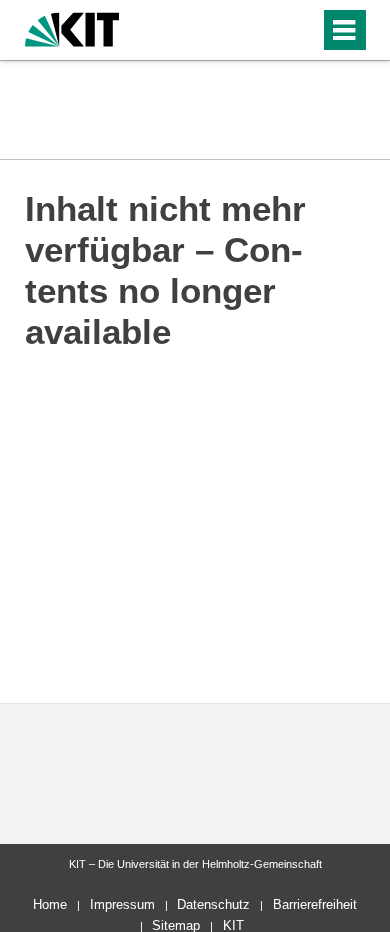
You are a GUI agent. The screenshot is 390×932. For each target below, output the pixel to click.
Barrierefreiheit (315, 904)
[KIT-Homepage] (72, 27)
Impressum (122, 904)
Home (50, 904)
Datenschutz (213, 904)
